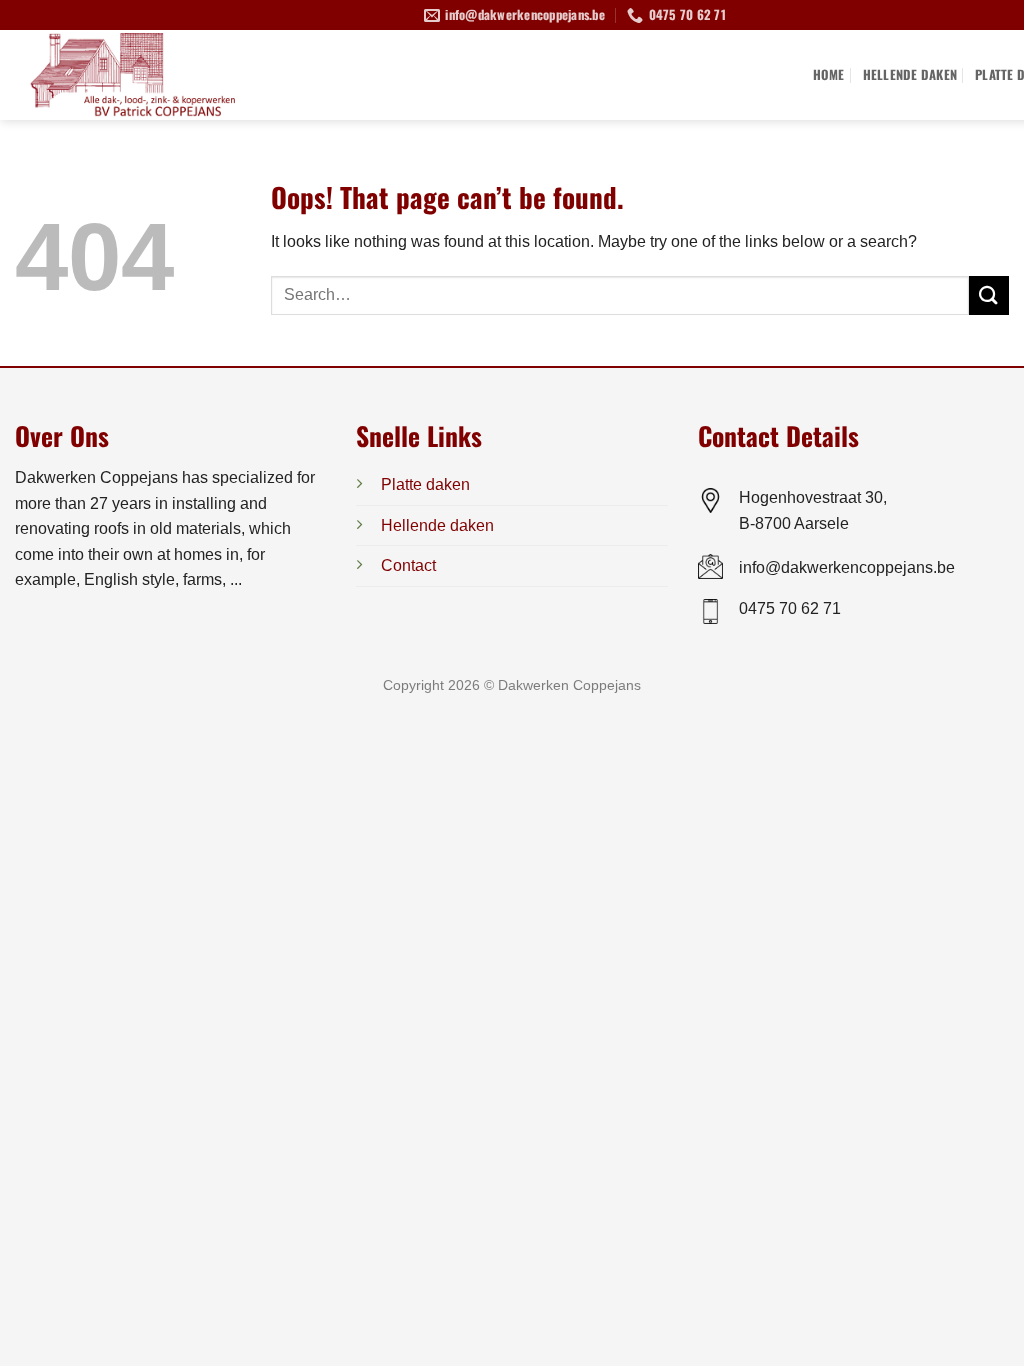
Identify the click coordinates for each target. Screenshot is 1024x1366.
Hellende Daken (910, 74)
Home (829, 74)
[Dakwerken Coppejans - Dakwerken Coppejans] (165, 75)
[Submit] (989, 295)
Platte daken (425, 484)
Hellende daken (437, 525)
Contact (408, 565)
